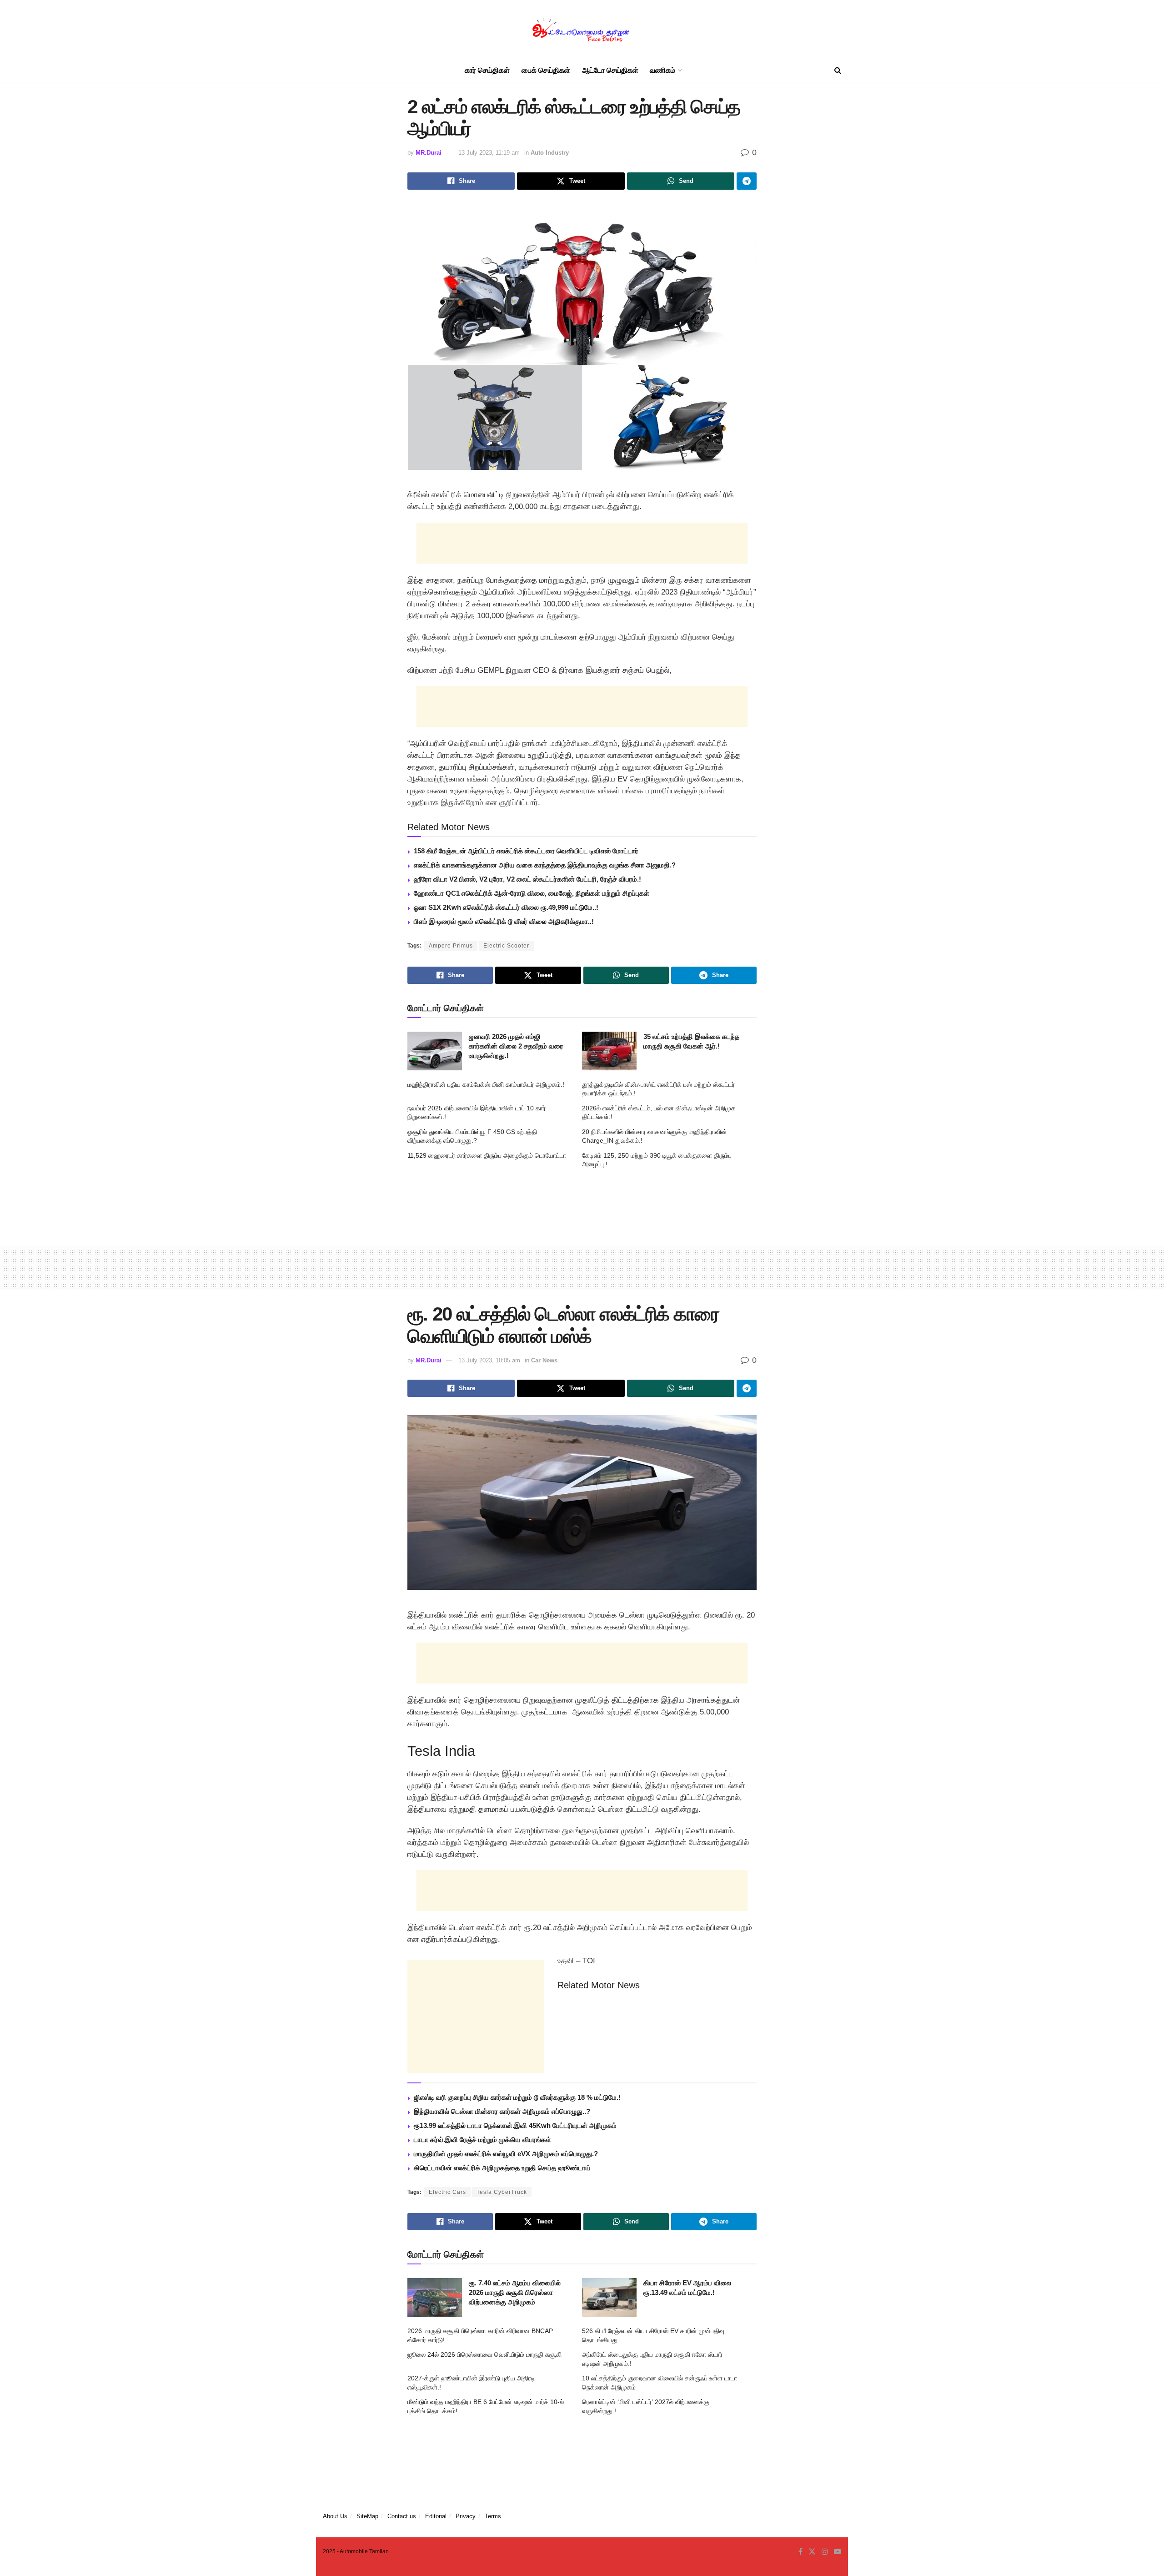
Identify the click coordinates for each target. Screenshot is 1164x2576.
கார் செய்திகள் (487, 70)
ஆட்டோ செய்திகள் (610, 70)
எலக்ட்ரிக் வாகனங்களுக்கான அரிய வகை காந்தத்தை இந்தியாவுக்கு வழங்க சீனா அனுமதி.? (545, 865)
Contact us (402, 2516)
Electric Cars (447, 2192)
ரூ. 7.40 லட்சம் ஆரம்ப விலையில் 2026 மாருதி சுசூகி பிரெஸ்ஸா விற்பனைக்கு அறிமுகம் (515, 2292)
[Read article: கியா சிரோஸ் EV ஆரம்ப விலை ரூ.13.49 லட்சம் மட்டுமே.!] (609, 2298)
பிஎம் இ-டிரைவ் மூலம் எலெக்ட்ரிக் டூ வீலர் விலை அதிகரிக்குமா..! (504, 921)
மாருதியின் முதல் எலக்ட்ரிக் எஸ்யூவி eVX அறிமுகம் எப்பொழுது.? (506, 2154)
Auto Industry (550, 153)
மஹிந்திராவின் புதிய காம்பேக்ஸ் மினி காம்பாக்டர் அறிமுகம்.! (486, 1084)
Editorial (436, 2516)
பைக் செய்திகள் (546, 70)
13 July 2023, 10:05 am (489, 1360)
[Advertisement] (582, 543)
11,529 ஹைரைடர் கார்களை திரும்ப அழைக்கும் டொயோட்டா (487, 1155)
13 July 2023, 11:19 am (489, 153)
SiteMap (367, 2516)
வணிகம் (662, 70)
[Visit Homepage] (582, 30)
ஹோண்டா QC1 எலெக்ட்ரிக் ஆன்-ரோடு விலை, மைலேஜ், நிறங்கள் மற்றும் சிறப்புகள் (532, 893)
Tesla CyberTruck (502, 2192)
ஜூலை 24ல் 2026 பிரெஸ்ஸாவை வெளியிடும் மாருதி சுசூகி (484, 2354)
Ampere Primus (451, 946)
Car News (544, 1360)
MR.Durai (429, 153)
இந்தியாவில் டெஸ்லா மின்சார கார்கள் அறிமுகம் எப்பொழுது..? (502, 2111)
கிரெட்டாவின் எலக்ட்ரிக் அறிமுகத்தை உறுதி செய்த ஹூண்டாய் (502, 2168)
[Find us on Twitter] (812, 2552)
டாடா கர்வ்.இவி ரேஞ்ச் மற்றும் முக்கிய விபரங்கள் (482, 2140)
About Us (335, 2516)
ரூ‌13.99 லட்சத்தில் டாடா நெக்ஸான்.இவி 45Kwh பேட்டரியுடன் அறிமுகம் (515, 2125)
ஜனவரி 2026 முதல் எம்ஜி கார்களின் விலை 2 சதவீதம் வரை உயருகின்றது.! (516, 1046)
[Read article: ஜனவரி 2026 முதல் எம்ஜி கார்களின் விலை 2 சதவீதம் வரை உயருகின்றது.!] (435, 1051)
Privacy (466, 2516)
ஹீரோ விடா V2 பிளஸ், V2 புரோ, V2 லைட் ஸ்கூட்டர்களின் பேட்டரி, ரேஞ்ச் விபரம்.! (527, 879)
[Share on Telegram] (747, 181)
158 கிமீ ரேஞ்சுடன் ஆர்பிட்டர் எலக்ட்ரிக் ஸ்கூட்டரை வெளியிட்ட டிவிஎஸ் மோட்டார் (526, 851)
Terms (493, 2516)
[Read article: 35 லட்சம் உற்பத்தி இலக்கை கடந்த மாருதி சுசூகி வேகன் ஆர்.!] (609, 1051)
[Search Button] (838, 71)
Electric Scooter (506, 946)
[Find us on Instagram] (825, 2552)
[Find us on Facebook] (800, 2552)
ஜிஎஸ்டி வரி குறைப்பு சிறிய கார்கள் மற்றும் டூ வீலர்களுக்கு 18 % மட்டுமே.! (517, 2097)
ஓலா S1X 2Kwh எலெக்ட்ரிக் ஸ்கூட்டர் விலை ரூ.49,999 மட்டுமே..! (506, 907)
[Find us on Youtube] (838, 2552)
